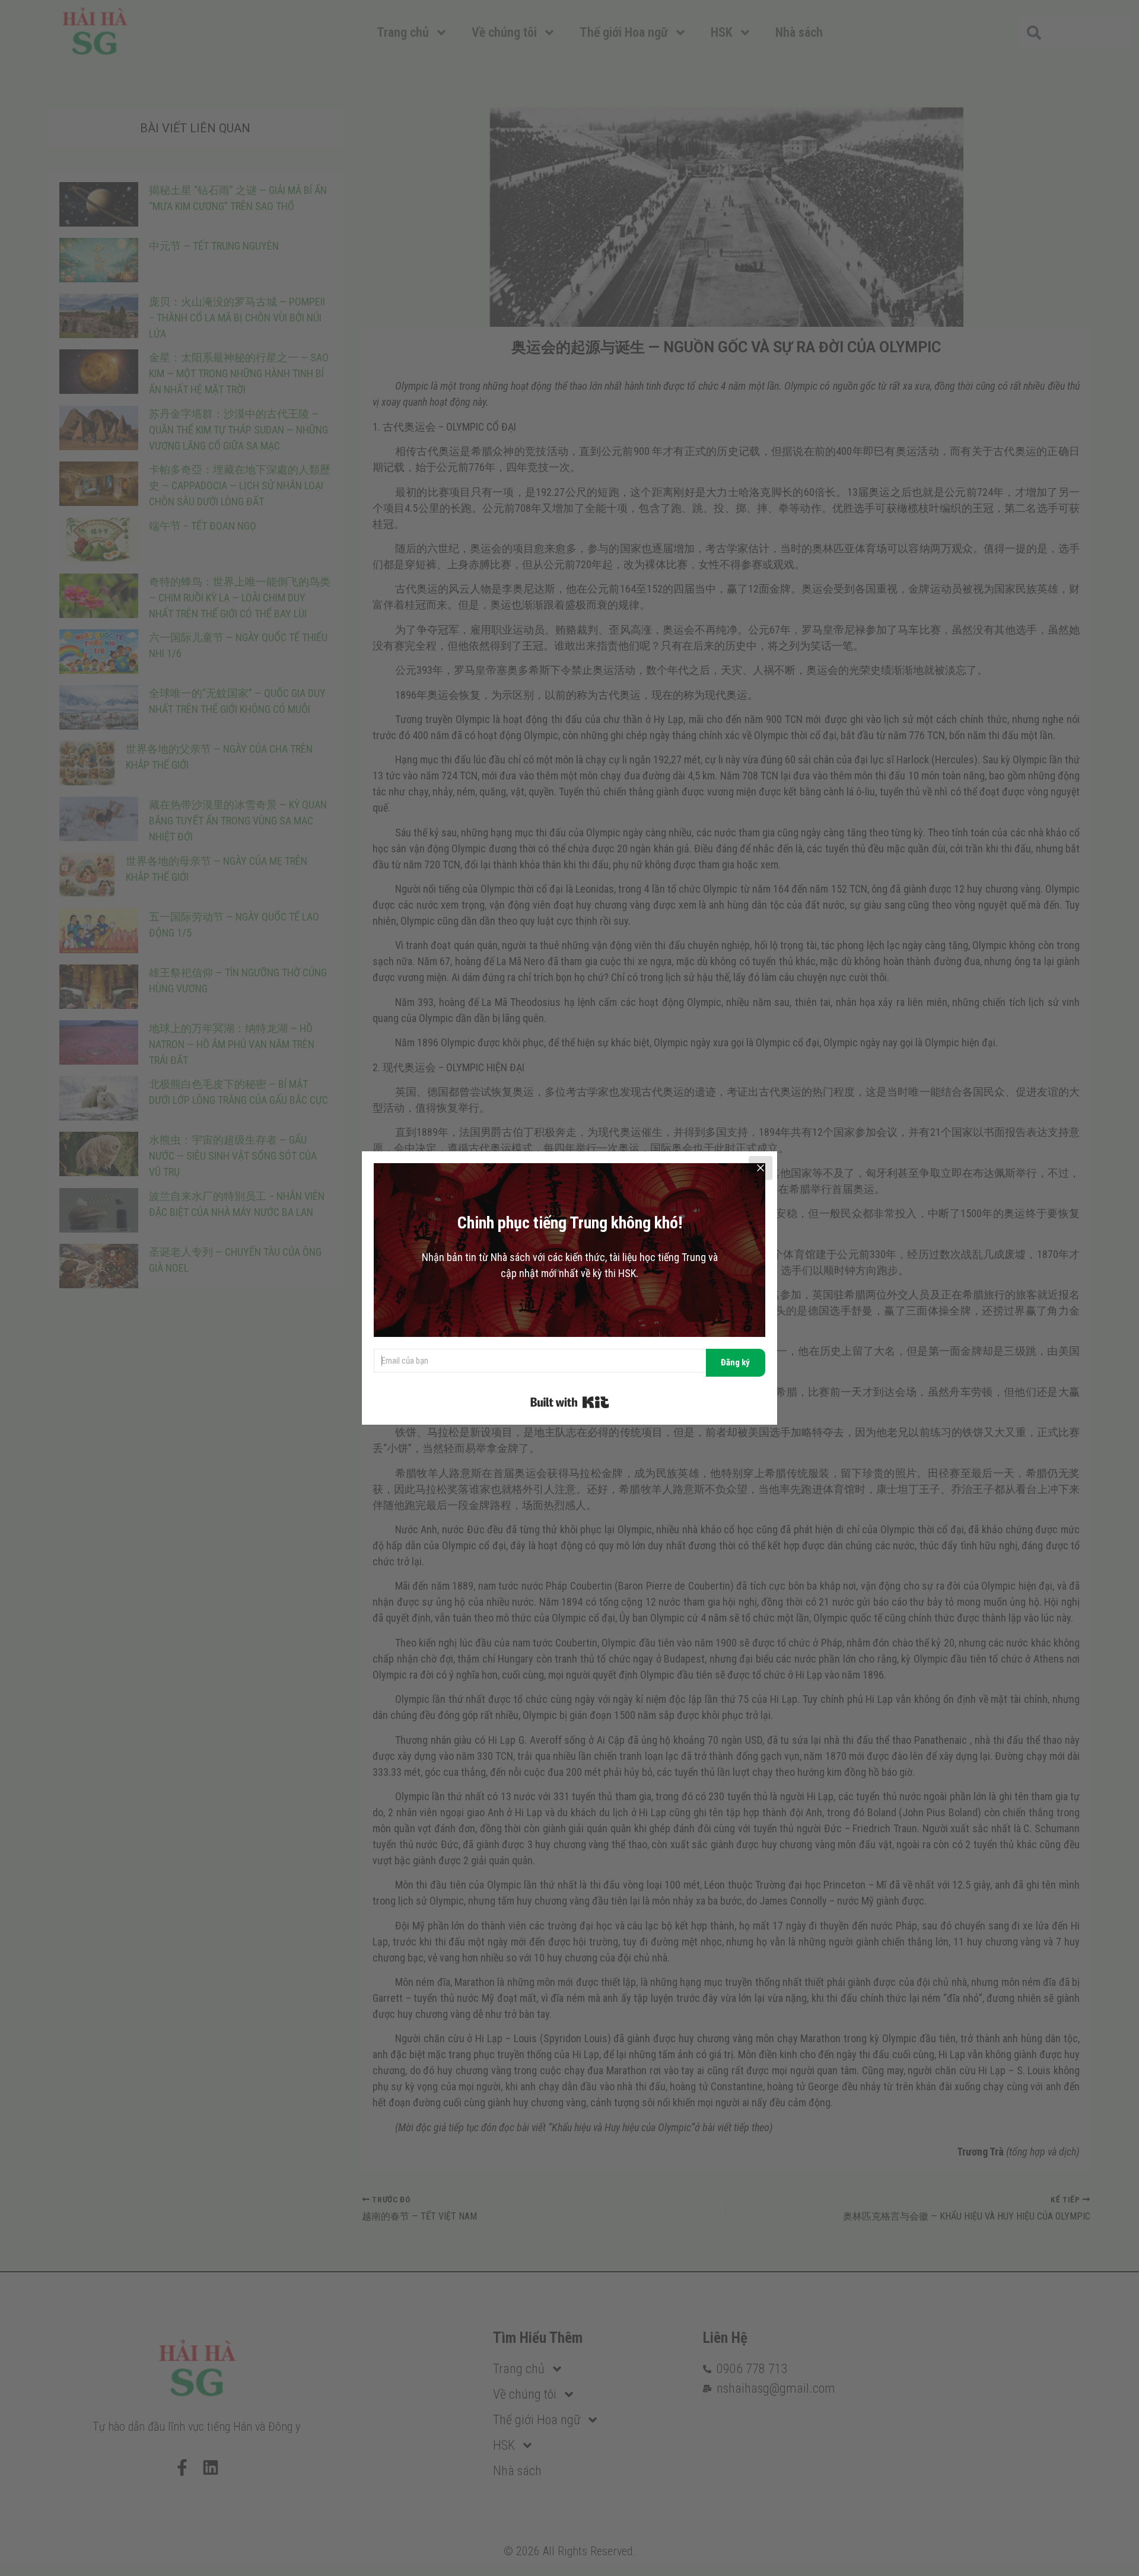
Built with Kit (570, 1402)
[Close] (761, 1168)
